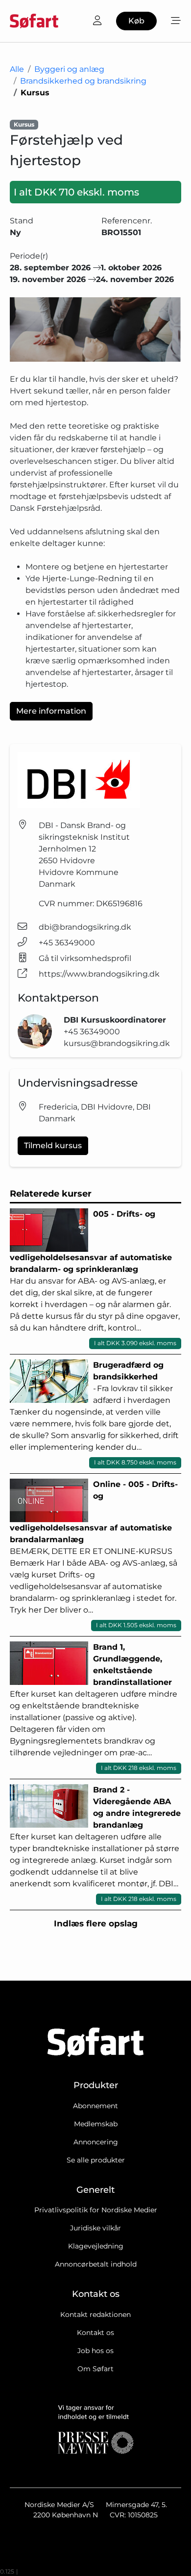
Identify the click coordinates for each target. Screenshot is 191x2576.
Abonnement (95, 2106)
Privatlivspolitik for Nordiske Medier (96, 2210)
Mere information (51, 711)
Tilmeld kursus (53, 1146)
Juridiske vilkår (95, 2228)
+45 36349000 (67, 943)
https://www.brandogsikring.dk (99, 974)
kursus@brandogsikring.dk (117, 1043)
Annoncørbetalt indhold (96, 2264)
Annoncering (96, 2142)
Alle (17, 69)
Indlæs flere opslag (96, 1923)
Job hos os (95, 2351)
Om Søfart (95, 2369)
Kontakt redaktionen (95, 2314)
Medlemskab (96, 2124)
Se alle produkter (96, 2160)
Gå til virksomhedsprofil (85, 958)
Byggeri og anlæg (69, 69)
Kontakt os (95, 2333)
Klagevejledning (96, 2246)
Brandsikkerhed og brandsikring (83, 81)
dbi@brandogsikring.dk (85, 927)
